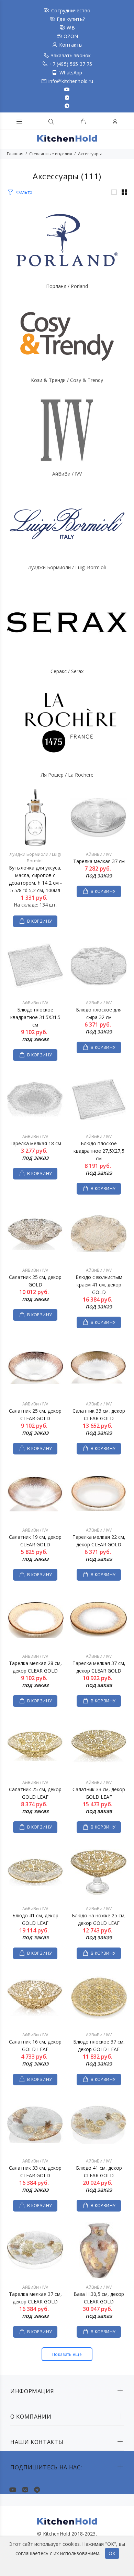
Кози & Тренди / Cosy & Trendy (67, 380)
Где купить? (71, 19)
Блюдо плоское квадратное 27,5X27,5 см (99, 1151)
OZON (71, 36)
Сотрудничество (71, 10)
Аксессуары (90, 154)
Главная (15, 154)
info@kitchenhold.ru (71, 81)
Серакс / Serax (67, 671)
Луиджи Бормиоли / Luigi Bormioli (67, 567)
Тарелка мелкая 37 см (99, 861)
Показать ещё (67, 2354)
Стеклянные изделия (51, 154)
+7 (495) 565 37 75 (71, 64)
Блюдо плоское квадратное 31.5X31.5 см (35, 1017)
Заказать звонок (71, 55)
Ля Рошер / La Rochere (67, 775)
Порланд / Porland (67, 286)
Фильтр (24, 192)
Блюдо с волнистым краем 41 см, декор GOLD (99, 1285)
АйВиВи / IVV (67, 474)
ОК (112, 2553)
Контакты (71, 45)
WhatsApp (71, 73)
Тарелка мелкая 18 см (35, 1143)
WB (71, 28)
